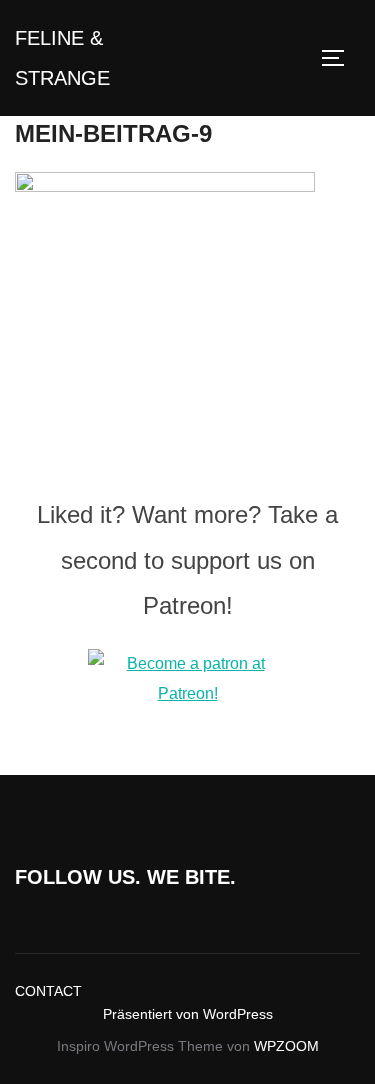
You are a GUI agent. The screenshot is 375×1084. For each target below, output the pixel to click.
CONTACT (48, 991)
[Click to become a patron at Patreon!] (188, 693)
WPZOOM (286, 1046)
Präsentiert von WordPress (188, 1014)
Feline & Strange (62, 58)
